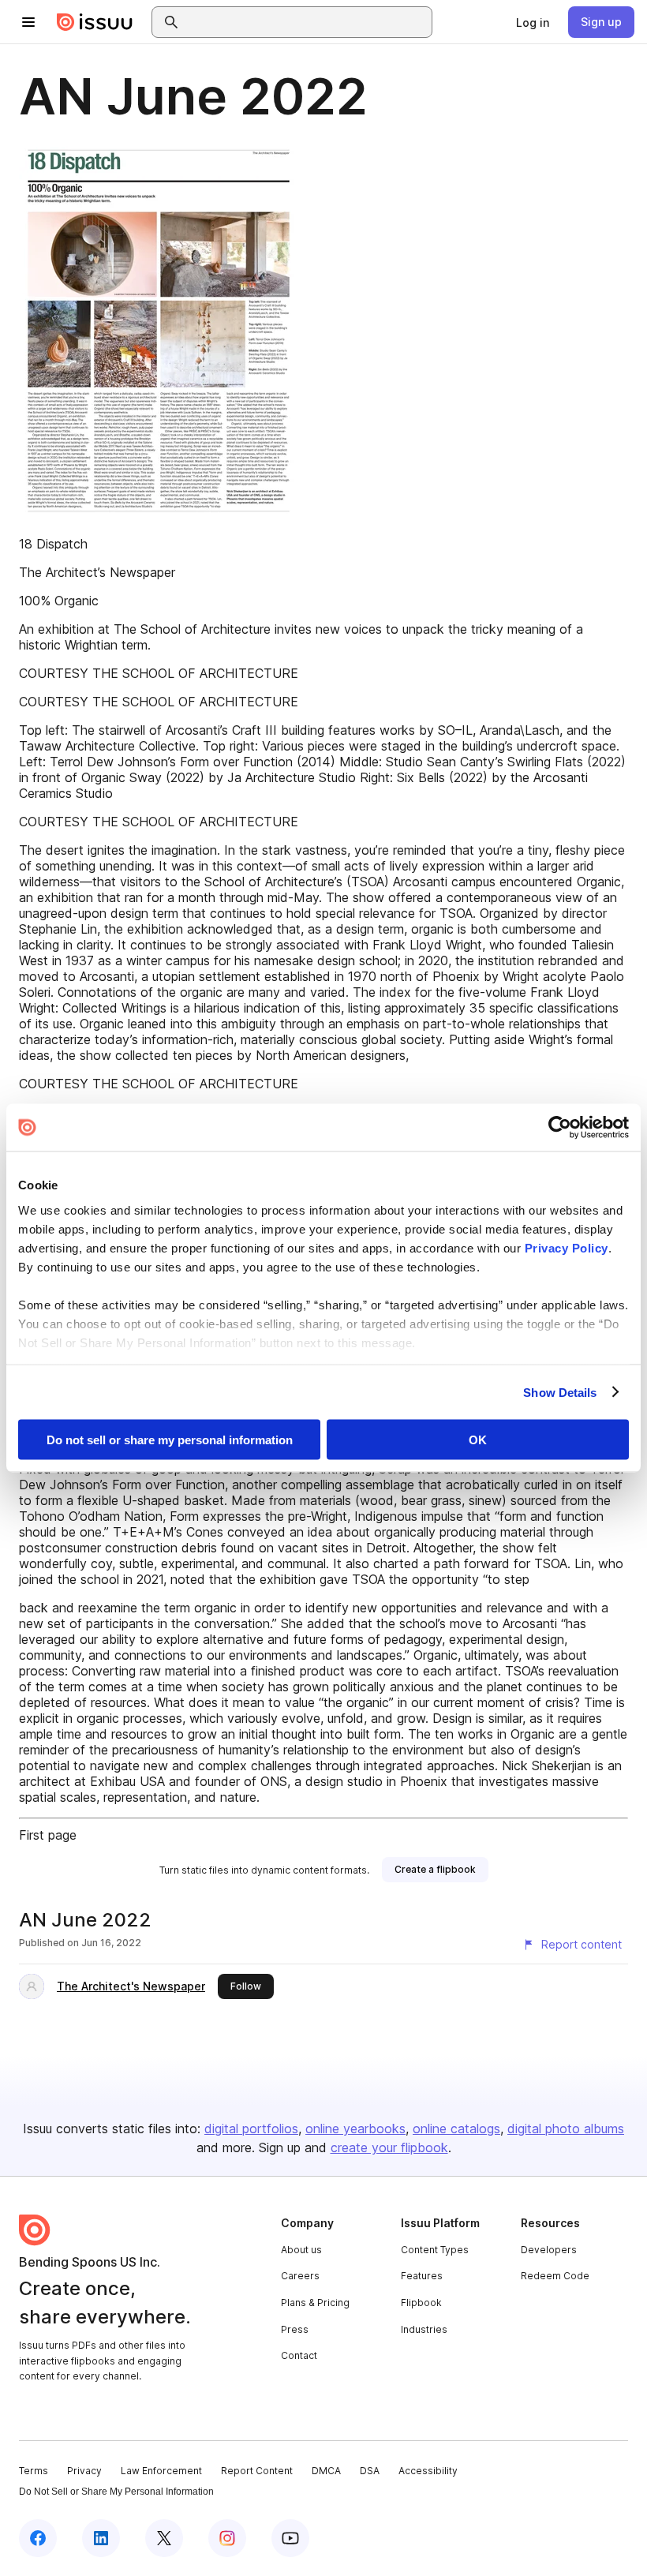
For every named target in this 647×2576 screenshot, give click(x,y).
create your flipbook (389, 2147)
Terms (34, 2471)
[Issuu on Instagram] (227, 2538)
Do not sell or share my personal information (170, 1440)
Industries (424, 2329)
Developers (549, 2250)
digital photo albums (566, 2129)
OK (478, 1440)
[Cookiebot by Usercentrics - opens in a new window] (560, 1128)
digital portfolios (251, 2129)
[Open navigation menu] (28, 22)
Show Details (560, 1392)
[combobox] (306, 22)
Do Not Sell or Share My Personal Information (116, 2492)
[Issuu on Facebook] (38, 2538)
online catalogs (456, 2129)
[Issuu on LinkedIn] (101, 2538)
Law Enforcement (161, 2471)
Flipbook (421, 2303)
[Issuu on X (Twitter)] (164, 2538)
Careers (300, 2276)
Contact (299, 2355)
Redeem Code (555, 2276)
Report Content (257, 2471)
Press (295, 2329)
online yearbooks (355, 2129)
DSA (370, 2471)
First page (48, 1835)
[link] (533, 22)
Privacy (84, 2471)
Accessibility (428, 2471)
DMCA (326, 2471)
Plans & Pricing (315, 2303)
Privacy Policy (567, 1247)
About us (301, 2250)
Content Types (435, 2250)
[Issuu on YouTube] (290, 2538)
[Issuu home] (95, 22)
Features (422, 2276)
